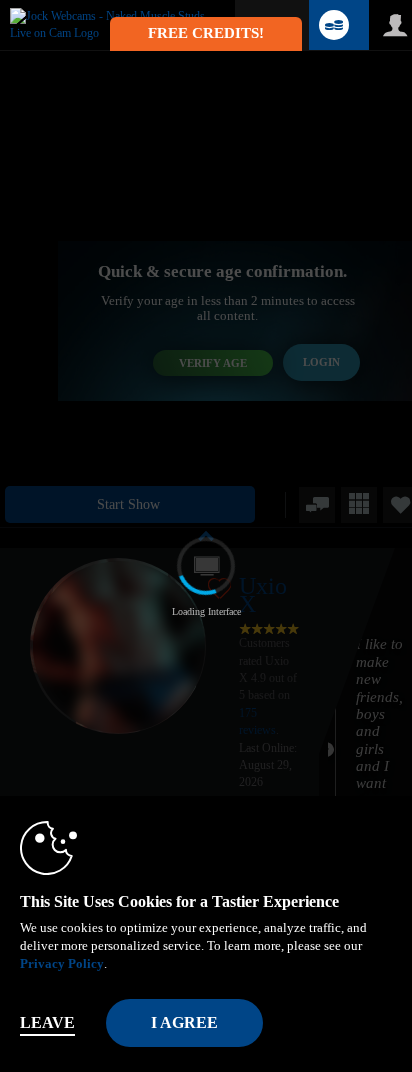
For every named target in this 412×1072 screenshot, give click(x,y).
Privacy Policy (62, 963)
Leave (47, 1022)
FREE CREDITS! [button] (206, 33)
